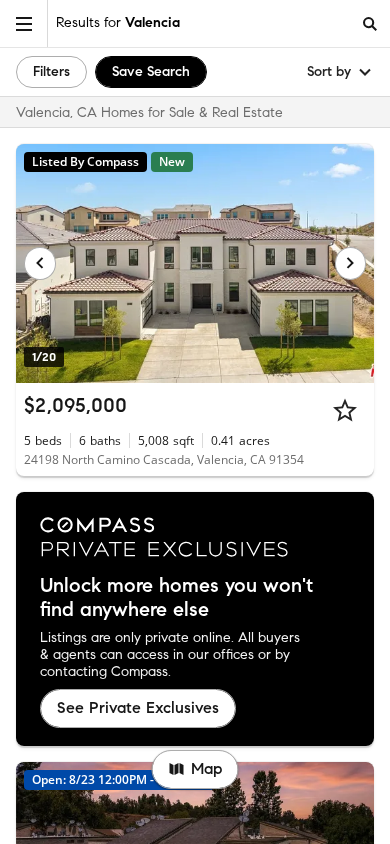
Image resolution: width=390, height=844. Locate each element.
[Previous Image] (40, 263)
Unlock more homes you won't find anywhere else (176, 598)
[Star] (345, 410)
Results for (118, 22)
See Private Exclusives (138, 707)
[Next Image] (351, 263)
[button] (24, 23)
